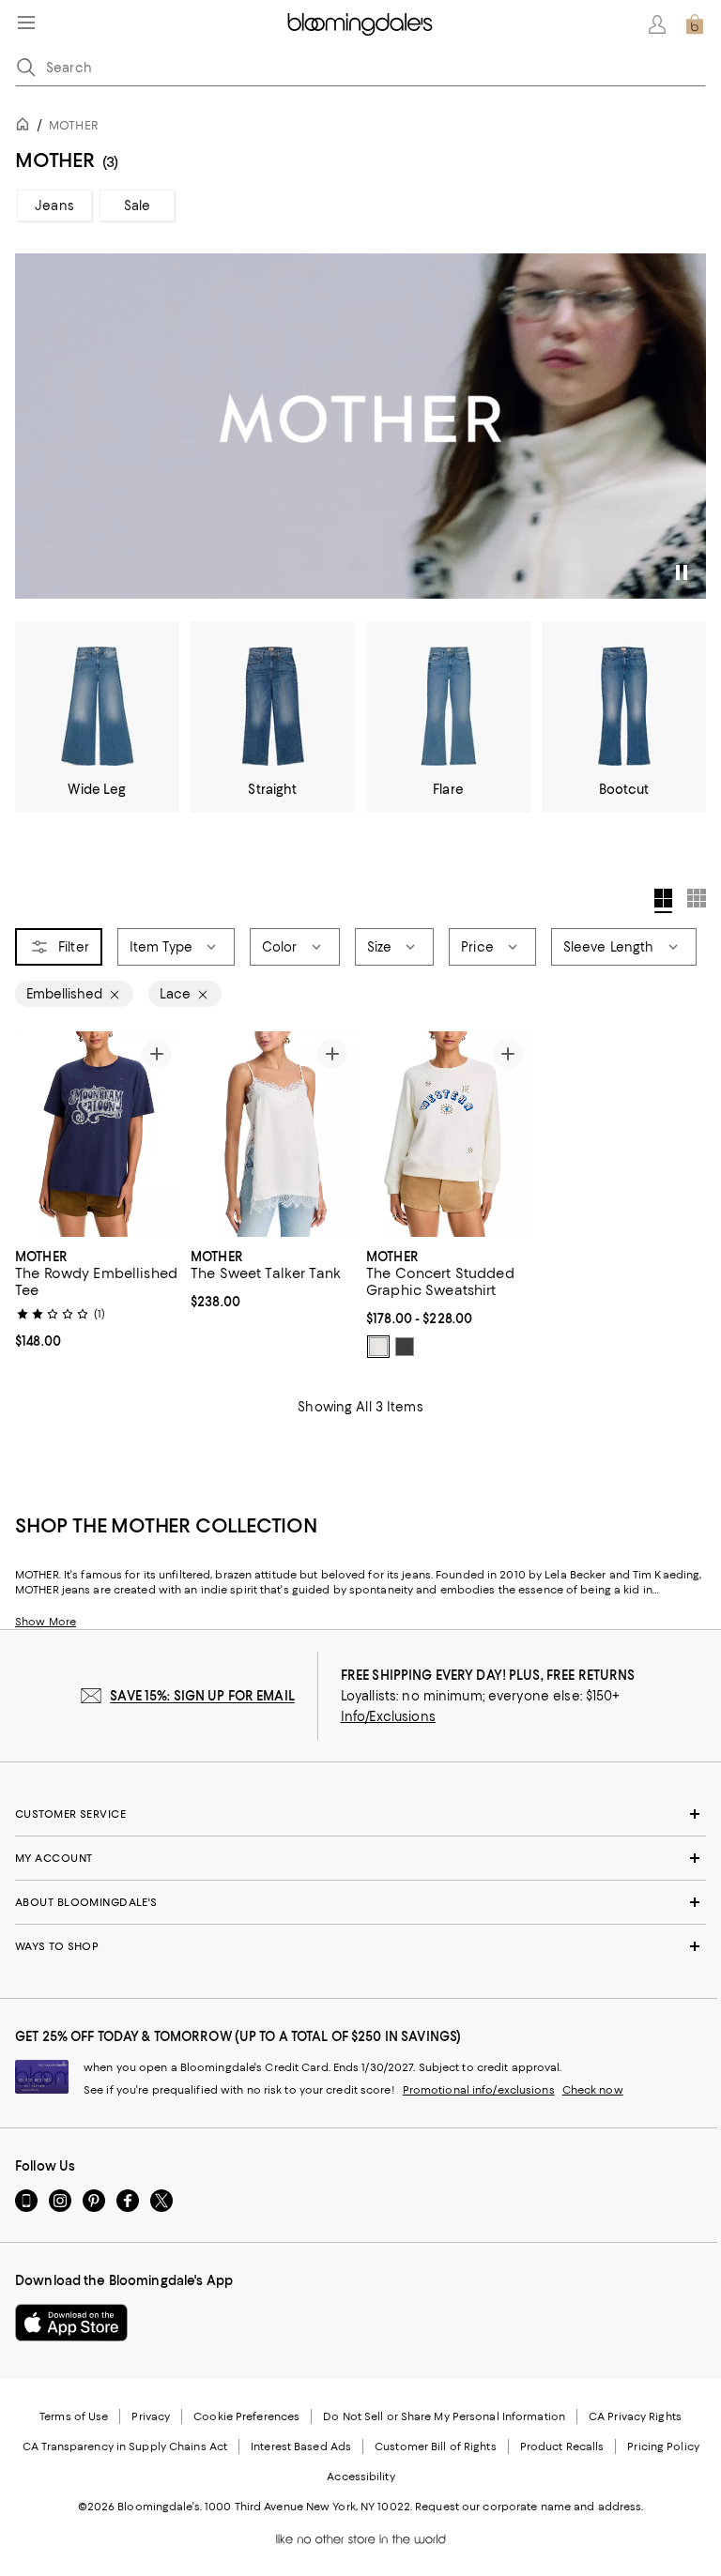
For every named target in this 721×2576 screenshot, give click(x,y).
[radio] (378, 1347)
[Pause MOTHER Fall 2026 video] (683, 575)
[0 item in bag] (695, 24)
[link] (97, 1297)
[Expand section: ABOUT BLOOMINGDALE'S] (360, 1902)
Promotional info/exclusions (479, 2090)
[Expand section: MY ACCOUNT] (360, 1858)
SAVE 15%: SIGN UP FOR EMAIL (202, 1696)
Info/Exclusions (388, 1716)
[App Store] (71, 2323)
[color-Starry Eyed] (378, 1347)
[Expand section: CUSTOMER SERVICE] (360, 1814)
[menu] (26, 23)
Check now (593, 2090)
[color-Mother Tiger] (405, 1347)
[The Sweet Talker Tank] (273, 1134)
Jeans (54, 206)
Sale (138, 206)
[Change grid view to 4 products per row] (663, 901)
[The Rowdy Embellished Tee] (97, 1134)
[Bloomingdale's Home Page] (360, 24)
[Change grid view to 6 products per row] (697, 898)
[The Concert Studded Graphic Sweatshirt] (448, 1134)
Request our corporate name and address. (529, 2507)
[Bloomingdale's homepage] (26, 127)
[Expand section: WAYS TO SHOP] (360, 1946)
